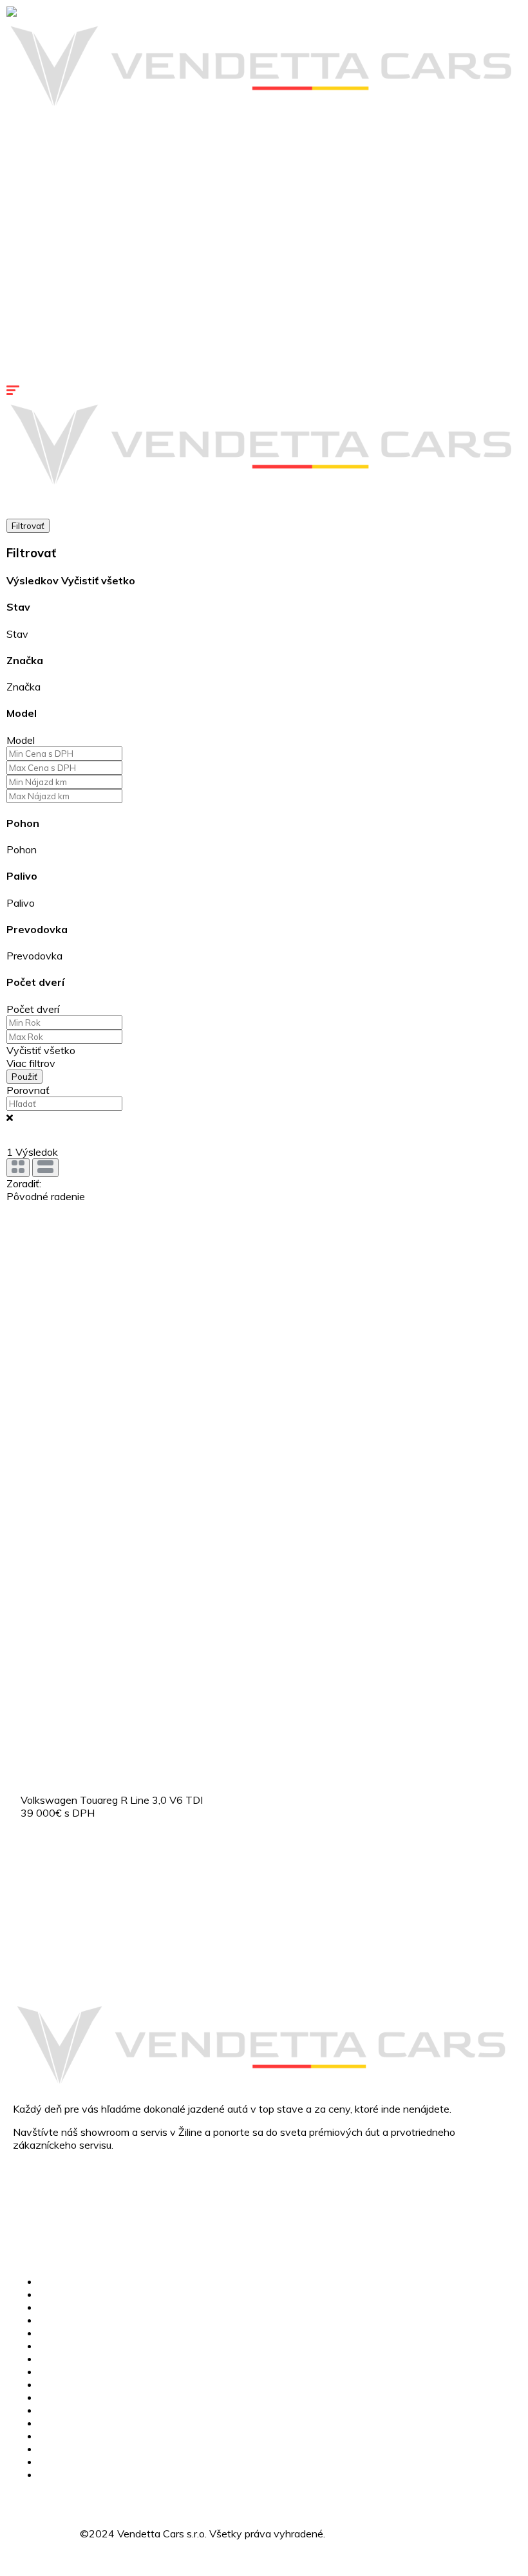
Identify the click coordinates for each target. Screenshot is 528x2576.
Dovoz (22, 288)
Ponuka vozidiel (42, 147)
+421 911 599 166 (59, 2194)
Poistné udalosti (43, 263)
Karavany (29, 198)
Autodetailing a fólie (52, 275)
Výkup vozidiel (40, 314)
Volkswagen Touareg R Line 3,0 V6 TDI (112, 1800)
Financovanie (37, 301)
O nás (52, 2436)
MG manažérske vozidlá (61, 172)
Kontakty (28, 378)
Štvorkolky (31, 211)
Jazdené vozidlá (43, 185)
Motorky (26, 224)
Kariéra (23, 366)
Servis (21, 250)
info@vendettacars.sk (63, 2219)
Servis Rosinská (43, 353)
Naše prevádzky (44, 327)
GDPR (53, 2474)
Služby (22, 237)
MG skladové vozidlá (54, 160)
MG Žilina (28, 121)
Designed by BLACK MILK (388, 2534)
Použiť (24, 1077)
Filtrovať (28, 526)
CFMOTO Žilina (41, 134)
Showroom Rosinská (54, 340)
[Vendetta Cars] (45, 13)
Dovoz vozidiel (73, 2371)
